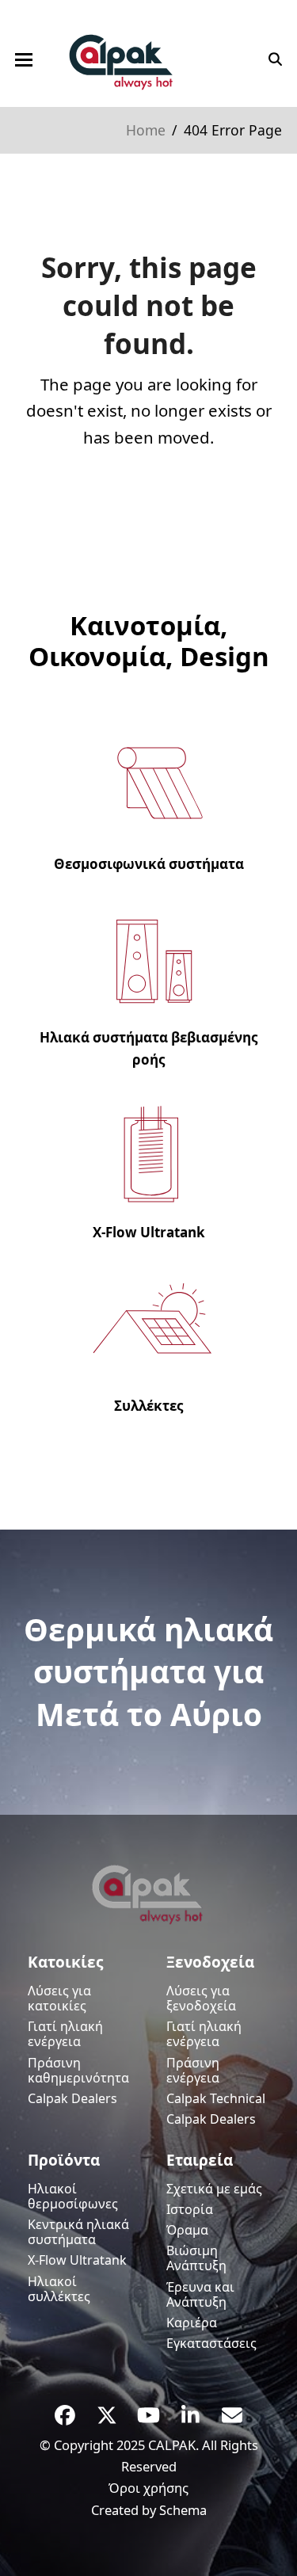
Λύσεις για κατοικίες (59, 1998)
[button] (24, 60)
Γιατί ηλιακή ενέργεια (65, 2034)
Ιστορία (190, 2209)
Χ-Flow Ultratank (77, 2260)
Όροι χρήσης (148, 2488)
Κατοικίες (65, 1962)
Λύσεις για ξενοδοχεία (201, 1998)
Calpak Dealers (72, 2098)
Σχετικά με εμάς (214, 2189)
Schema (183, 2510)
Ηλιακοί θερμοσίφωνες (73, 2196)
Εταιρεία (200, 2160)
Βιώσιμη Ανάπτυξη (196, 2258)
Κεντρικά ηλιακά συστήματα (78, 2232)
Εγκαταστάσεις (211, 2343)
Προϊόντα (64, 2160)
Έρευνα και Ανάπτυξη (200, 2294)
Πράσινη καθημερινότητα (78, 2070)
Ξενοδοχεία (210, 1962)
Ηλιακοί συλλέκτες (59, 2289)
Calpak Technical (216, 2098)
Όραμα (187, 2230)
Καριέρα (192, 2323)
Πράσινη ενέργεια (193, 2070)
